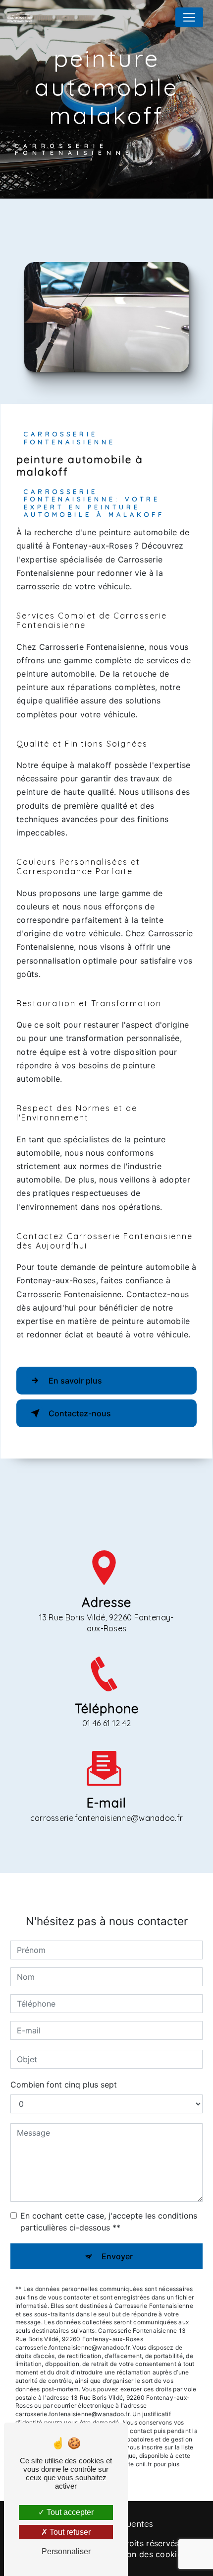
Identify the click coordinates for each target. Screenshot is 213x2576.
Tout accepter (69, 2512)
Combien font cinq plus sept (64, 2085)
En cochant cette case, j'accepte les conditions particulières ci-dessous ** (109, 2222)
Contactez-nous (80, 1413)
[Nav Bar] (189, 17)
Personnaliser (66, 2551)
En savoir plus (75, 1381)
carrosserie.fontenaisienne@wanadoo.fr (107, 1818)
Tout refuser (69, 2532)
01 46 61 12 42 (106, 1723)
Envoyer (117, 2256)
